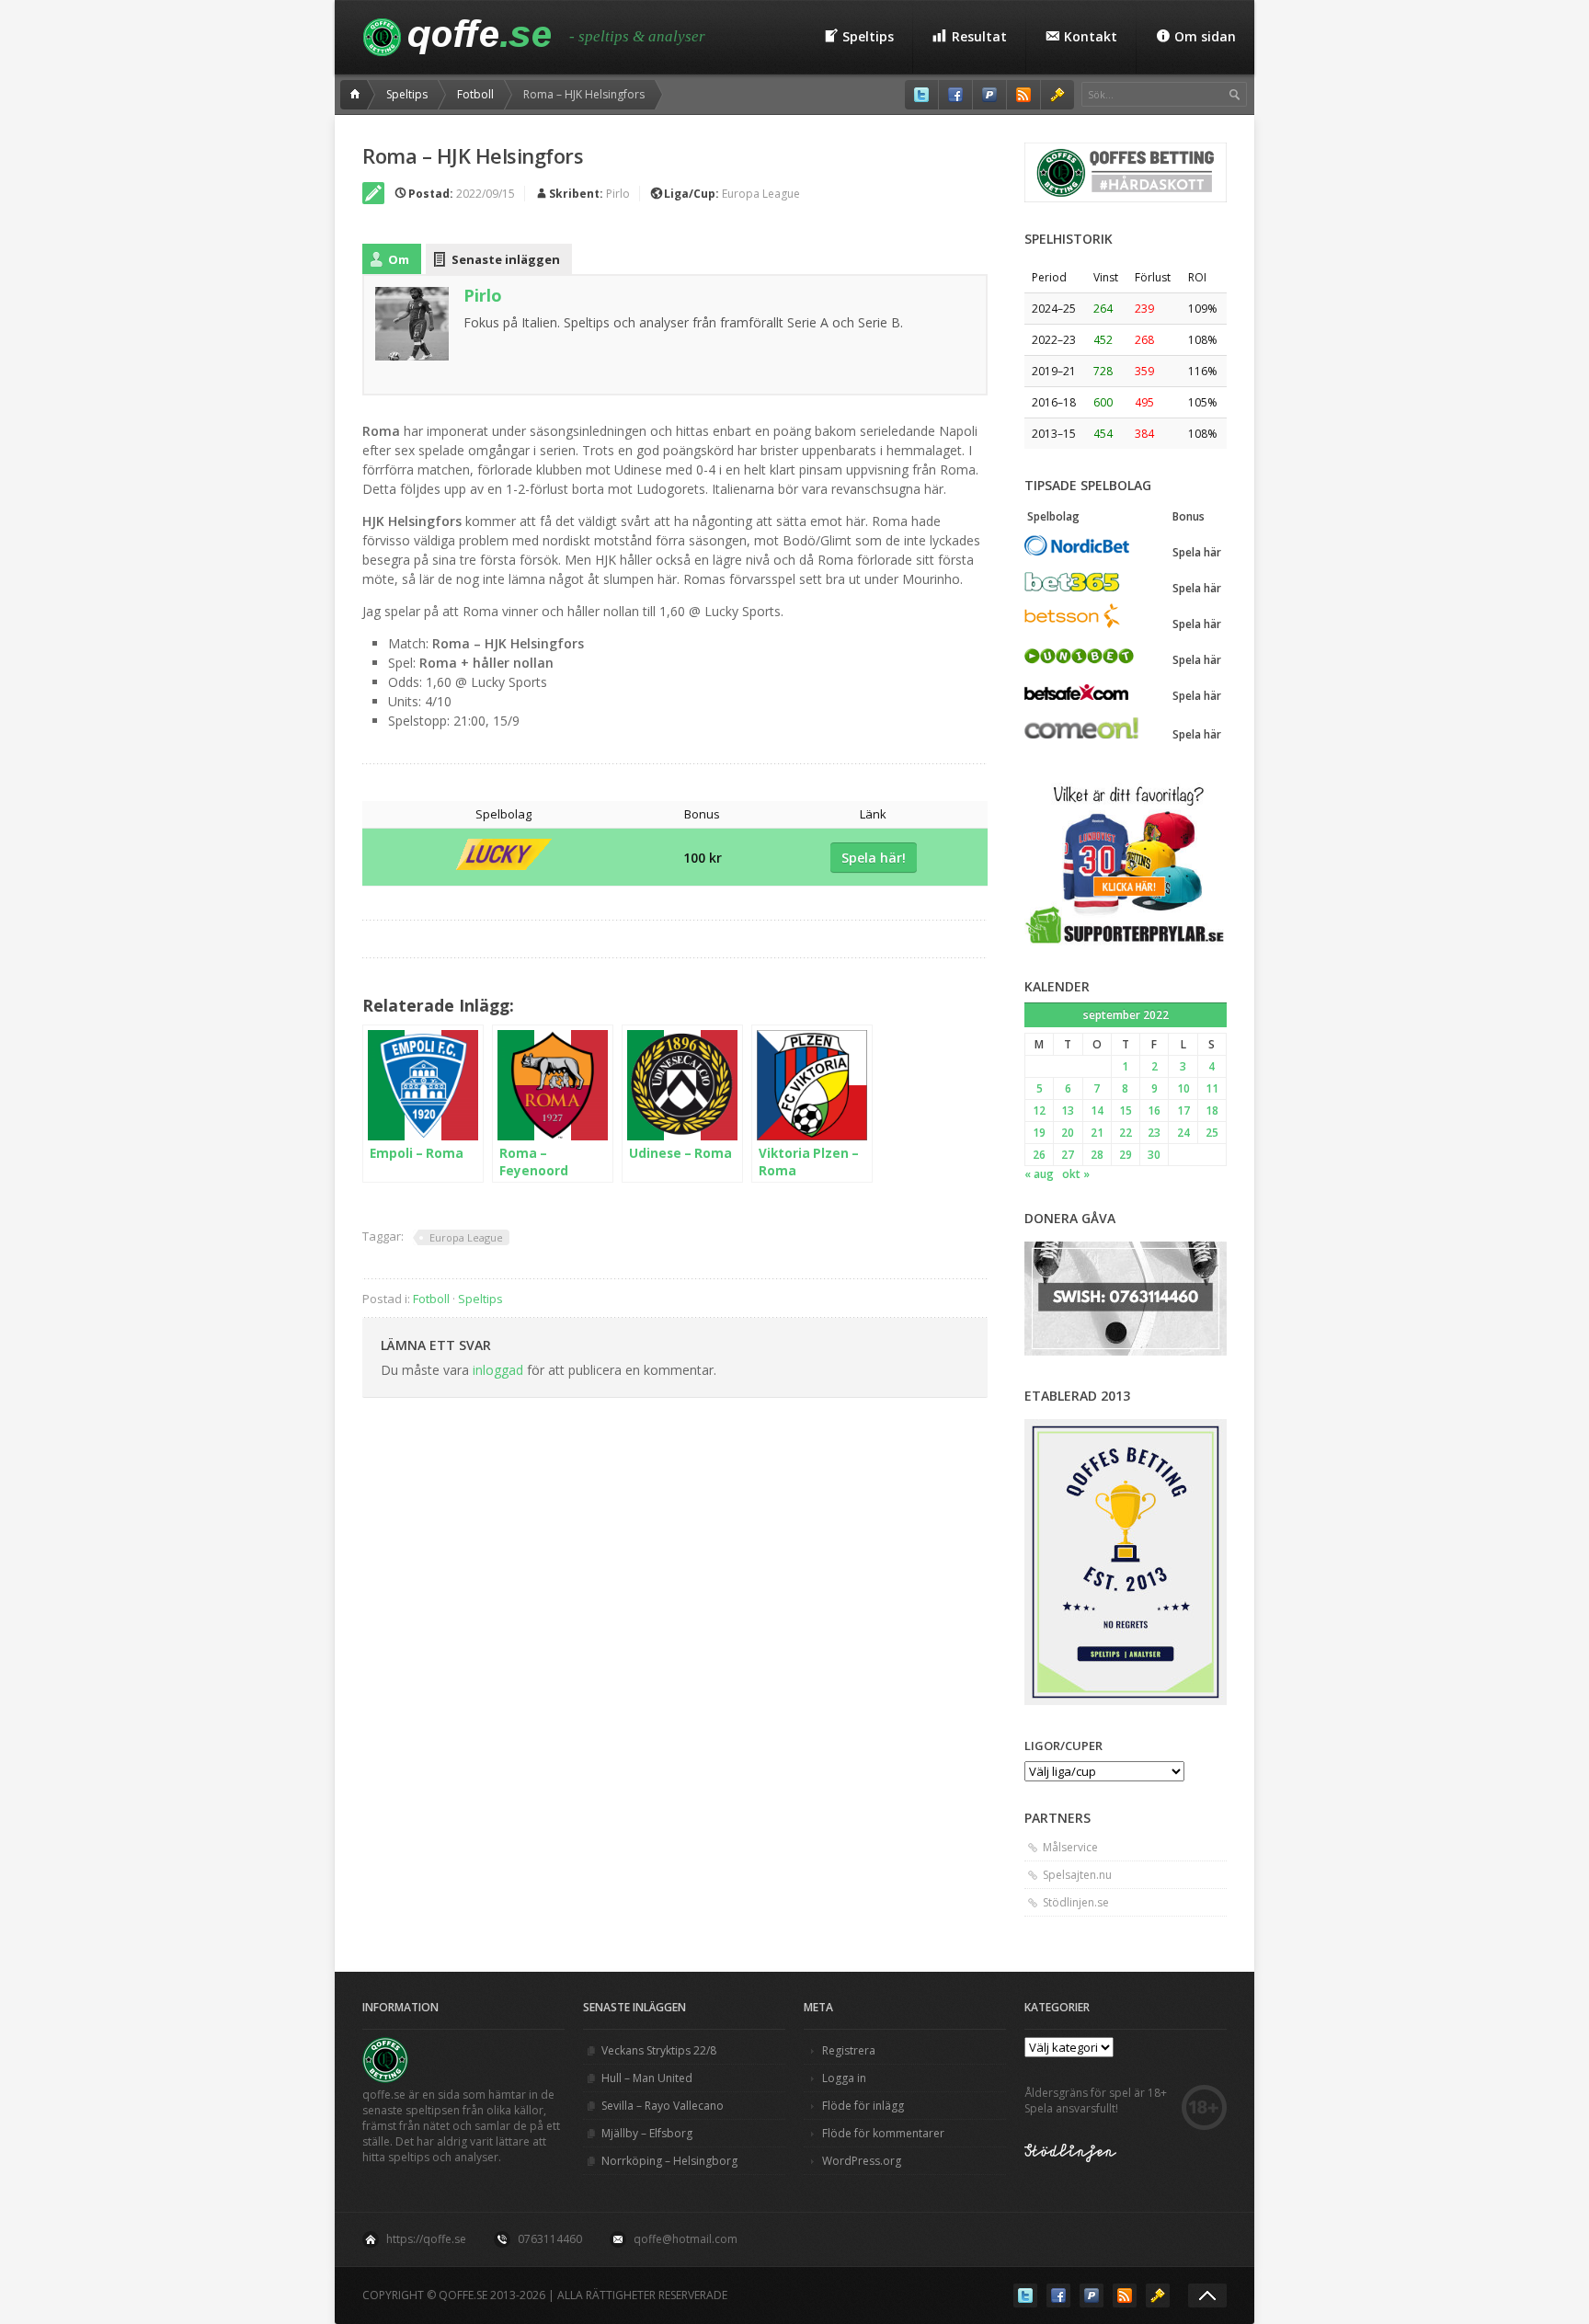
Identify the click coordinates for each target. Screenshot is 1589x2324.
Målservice (1070, 1847)
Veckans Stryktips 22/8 (659, 2050)
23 (1154, 1133)
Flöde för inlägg (863, 2106)
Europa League (761, 194)
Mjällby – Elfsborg (647, 2133)
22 (1126, 1133)
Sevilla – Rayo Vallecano (663, 2106)
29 (1126, 1155)
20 (1068, 1133)
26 (1039, 1155)
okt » (1076, 1174)
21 (1097, 1133)
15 (1126, 1110)
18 (1212, 1110)
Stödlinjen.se (1076, 1902)
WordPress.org (862, 2161)
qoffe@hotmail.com (686, 2239)
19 (1039, 1133)
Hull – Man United (647, 2078)
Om (399, 259)
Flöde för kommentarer (883, 2133)
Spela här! (874, 858)
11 (1212, 1088)
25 (1212, 1133)
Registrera (849, 2050)
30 (1154, 1155)
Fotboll (475, 94)
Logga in (844, 2078)
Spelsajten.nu (1077, 1875)
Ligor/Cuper (1063, 1746)
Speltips (407, 94)
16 (1154, 1110)
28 (1097, 1155)
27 (1068, 1155)
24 (1183, 1133)
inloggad (498, 1370)
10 (1183, 1088)
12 (1039, 1110)
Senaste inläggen (506, 259)
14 (1097, 1110)
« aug (1039, 1174)
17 (1183, 1110)
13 (1068, 1110)
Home (358, 95)
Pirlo (618, 194)
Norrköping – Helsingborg (669, 2161)
